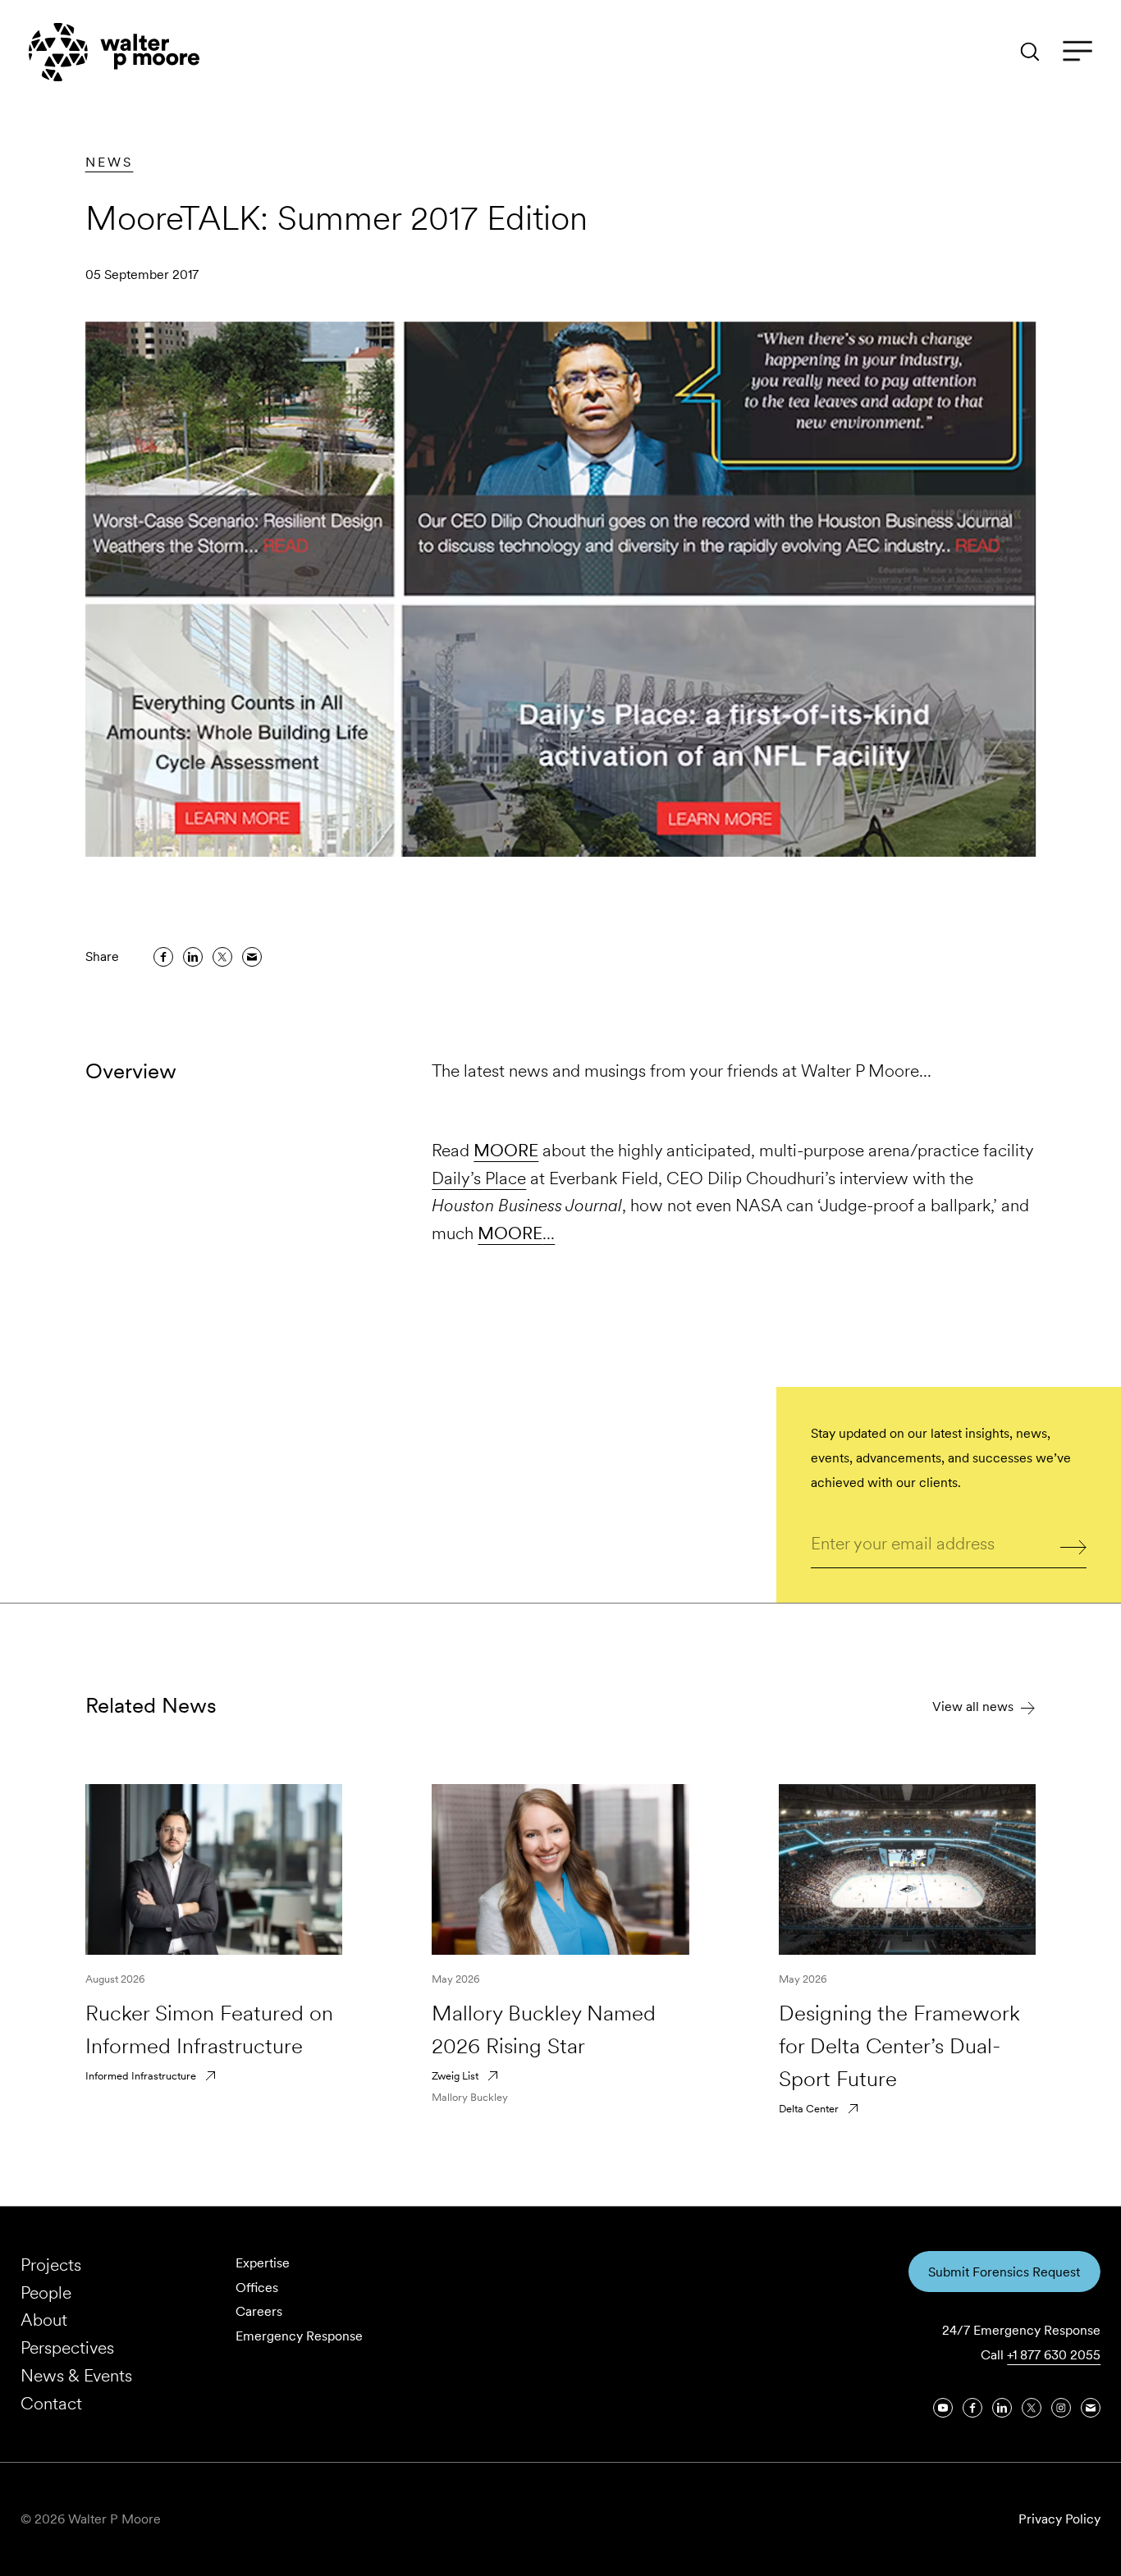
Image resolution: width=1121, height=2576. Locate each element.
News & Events (76, 2375)
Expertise (263, 2263)
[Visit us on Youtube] (943, 2408)
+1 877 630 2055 (1054, 2355)
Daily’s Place (479, 1178)
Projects (51, 2265)
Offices (257, 2288)
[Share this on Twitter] (222, 957)
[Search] (1030, 52)
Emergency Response (299, 2336)
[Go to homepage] (114, 52)
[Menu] (1078, 52)
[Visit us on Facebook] (972, 2408)
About (44, 2320)
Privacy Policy (1059, 2519)
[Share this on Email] (252, 957)
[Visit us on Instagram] (1061, 2408)
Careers (259, 2311)
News (110, 162)
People (46, 2292)
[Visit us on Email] (1091, 2408)
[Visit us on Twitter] (1032, 2408)
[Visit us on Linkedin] (1002, 2408)
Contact (51, 2403)
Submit (1074, 1545)
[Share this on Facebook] (163, 957)
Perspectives (67, 2347)
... (516, 1233)
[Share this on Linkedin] (193, 957)
